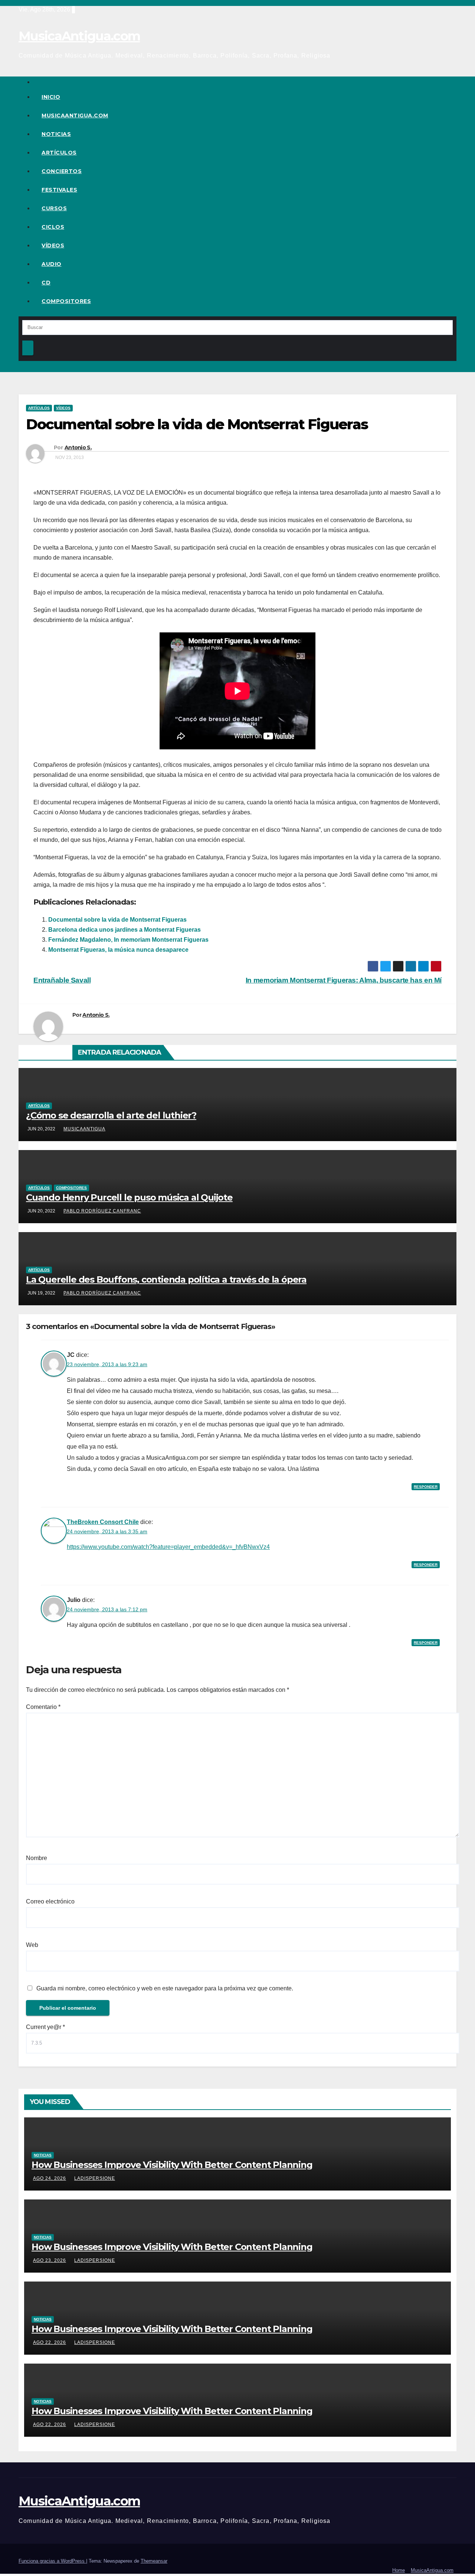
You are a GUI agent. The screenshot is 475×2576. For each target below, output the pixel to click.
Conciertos (62, 171)
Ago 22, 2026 (50, 2342)
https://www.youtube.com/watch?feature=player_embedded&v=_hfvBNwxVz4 (168, 1547)
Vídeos (53, 245)
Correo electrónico (50, 1901)
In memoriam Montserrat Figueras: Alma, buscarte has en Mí (344, 980)
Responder (426, 1487)
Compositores (66, 301)
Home (399, 2570)
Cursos (54, 208)
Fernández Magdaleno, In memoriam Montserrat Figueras (128, 940)
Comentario (43, 1707)
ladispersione (95, 2178)
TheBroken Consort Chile (103, 1522)
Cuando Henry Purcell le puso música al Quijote (129, 1197)
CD (46, 283)
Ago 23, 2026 (50, 2260)
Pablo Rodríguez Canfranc (102, 1211)
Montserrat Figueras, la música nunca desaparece (118, 950)
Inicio (51, 97)
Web (32, 1945)
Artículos (59, 153)
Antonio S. (78, 447)
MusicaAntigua (84, 1129)
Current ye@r (45, 2027)
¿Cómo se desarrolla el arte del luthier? (111, 1115)
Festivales (59, 190)
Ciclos (53, 227)
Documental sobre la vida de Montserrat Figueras (117, 920)
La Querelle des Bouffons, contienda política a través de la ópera (166, 1279)
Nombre (37, 1858)
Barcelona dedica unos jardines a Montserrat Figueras (125, 930)
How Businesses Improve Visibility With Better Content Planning (172, 2165)
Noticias (56, 134)
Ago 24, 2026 (50, 2178)
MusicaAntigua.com (79, 36)
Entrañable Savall (62, 980)
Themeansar (154, 2561)
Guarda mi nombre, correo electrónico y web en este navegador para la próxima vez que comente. (165, 1988)
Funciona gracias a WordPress (52, 2561)
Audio (52, 264)
